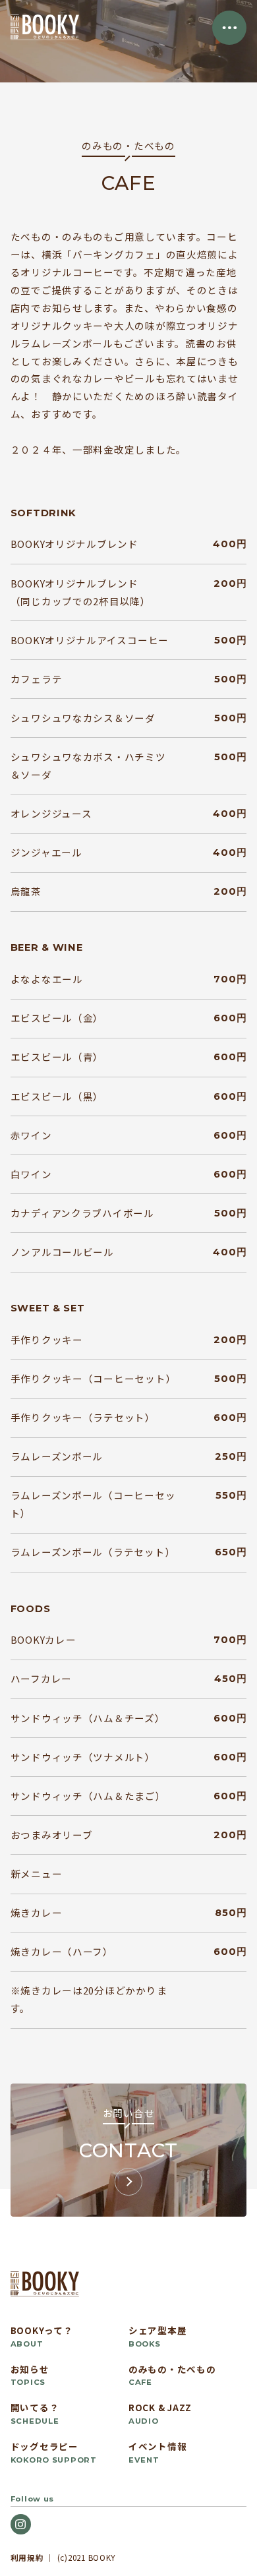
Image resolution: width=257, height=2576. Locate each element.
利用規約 (27, 2557)
